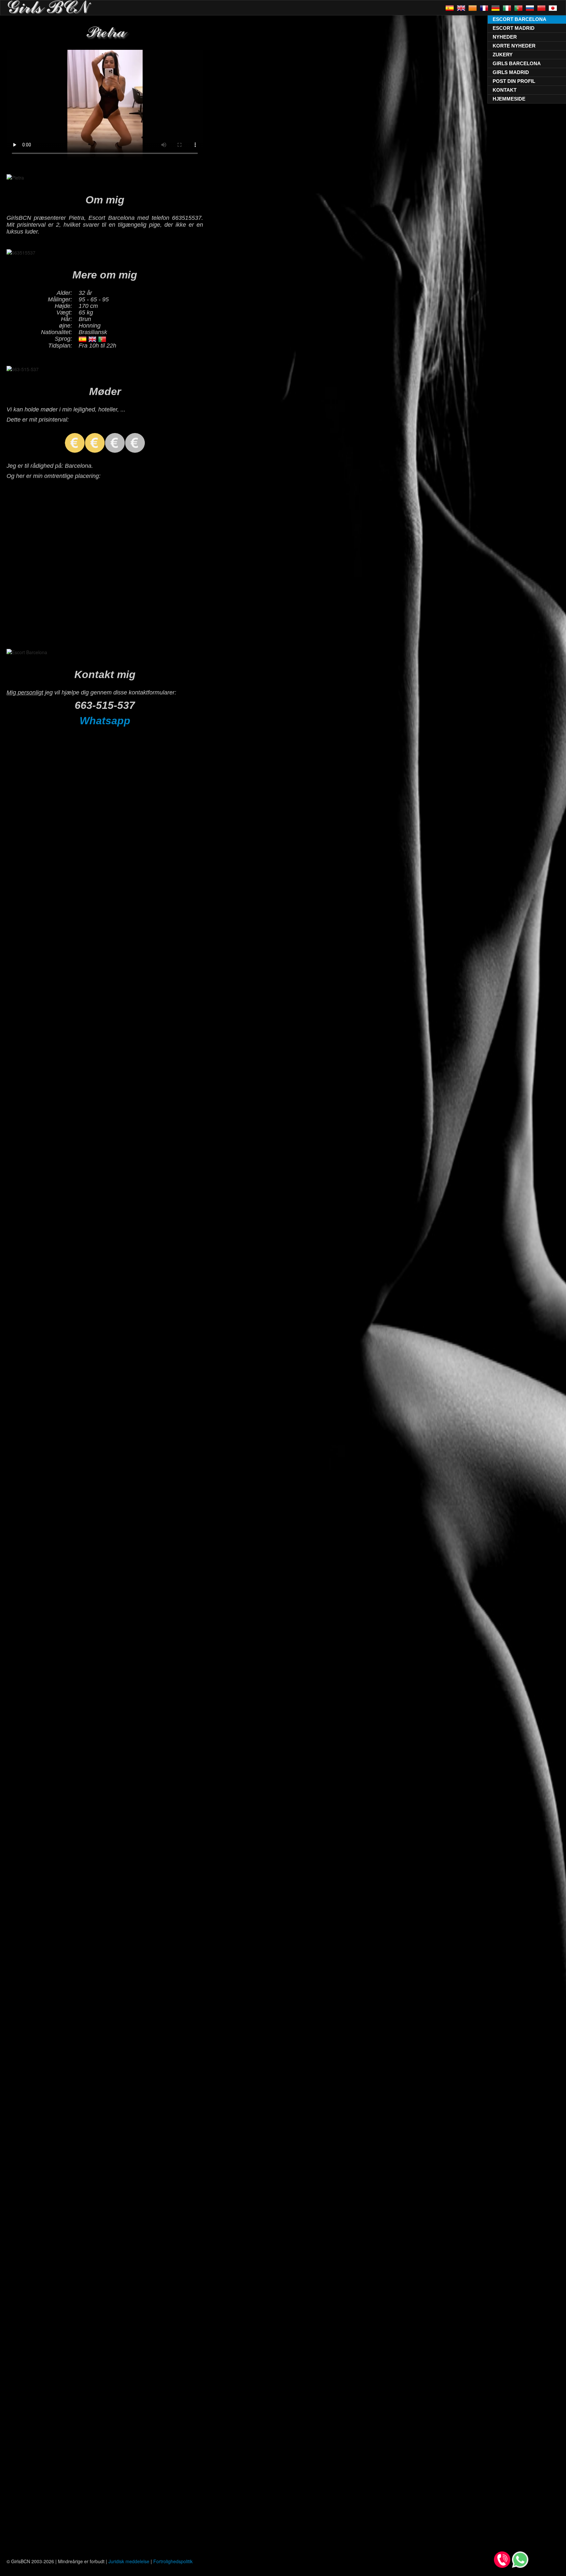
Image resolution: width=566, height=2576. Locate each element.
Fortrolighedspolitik (173, 2561)
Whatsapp (105, 721)
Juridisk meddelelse (129, 2561)
